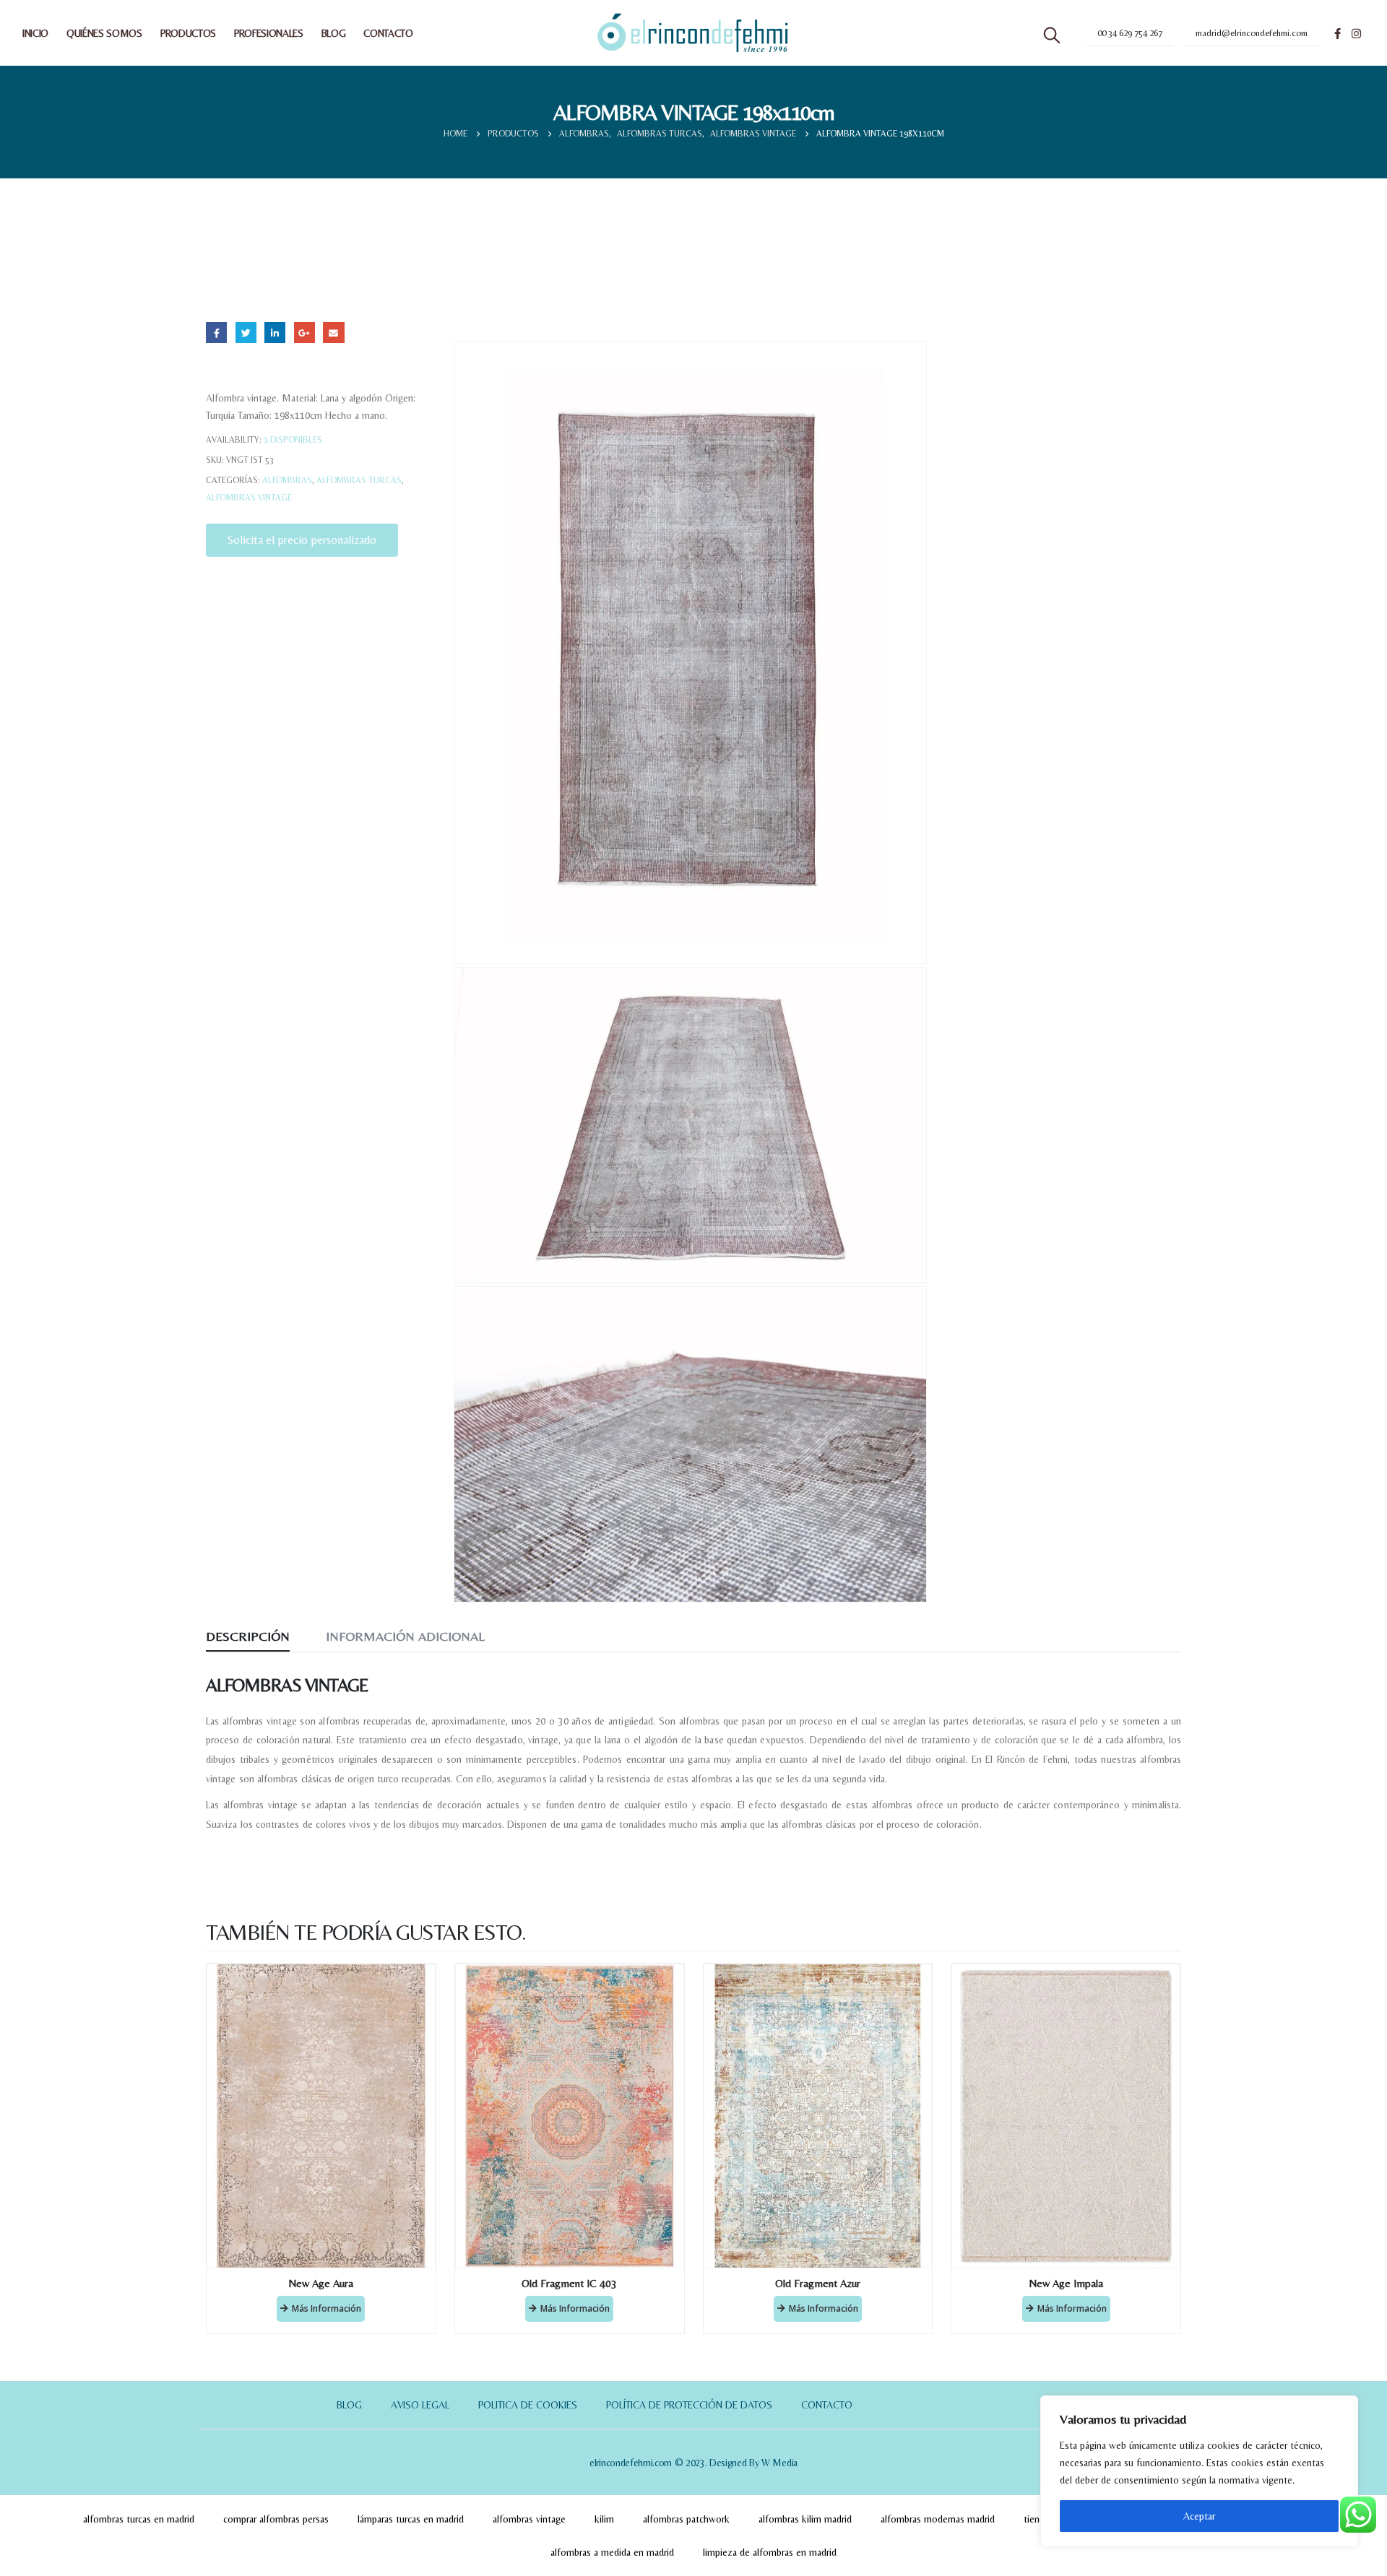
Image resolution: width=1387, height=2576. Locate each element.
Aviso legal (420, 2405)
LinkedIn (275, 333)
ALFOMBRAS (287, 480)
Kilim (604, 2519)
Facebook (216, 333)
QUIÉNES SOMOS (104, 33)
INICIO (35, 33)
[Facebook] (1337, 33)
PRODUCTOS (188, 33)
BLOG (334, 33)
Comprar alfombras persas (276, 2519)
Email (333, 333)
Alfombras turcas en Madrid (139, 2519)
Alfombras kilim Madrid (805, 2519)
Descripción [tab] (248, 1636)
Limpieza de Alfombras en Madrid (770, 2552)
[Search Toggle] (1052, 35)
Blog (349, 2405)
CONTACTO (388, 33)
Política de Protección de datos (689, 2405)
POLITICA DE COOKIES (528, 2405)
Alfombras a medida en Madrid (612, 2552)
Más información (327, 2308)
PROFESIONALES (269, 33)
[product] (321, 2116)
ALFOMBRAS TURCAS (359, 480)
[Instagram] (1356, 33)
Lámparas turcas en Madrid (411, 2519)
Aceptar (1199, 2516)
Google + (304, 333)
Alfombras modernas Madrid (938, 2519)
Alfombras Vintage (249, 498)
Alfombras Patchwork (686, 2519)
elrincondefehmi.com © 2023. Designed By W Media (693, 2463)
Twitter (246, 333)
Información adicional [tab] (405, 1636)
